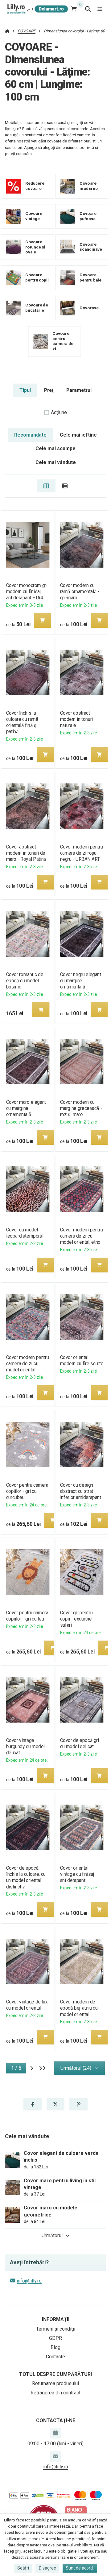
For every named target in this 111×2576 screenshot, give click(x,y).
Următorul (52, 2235)
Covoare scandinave (91, 247)
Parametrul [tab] (79, 390)
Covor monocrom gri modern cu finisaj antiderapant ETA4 (27, 592)
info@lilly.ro (29, 2281)
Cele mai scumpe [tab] (55, 448)
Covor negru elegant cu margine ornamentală (81, 981)
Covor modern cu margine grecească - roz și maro (81, 1108)
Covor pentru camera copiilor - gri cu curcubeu (27, 1491)
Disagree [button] (47, 2568)
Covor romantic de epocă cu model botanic (25, 981)
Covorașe (89, 308)
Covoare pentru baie (90, 277)
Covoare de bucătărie (37, 308)
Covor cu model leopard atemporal (25, 1233)
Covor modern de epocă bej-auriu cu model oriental (79, 2008)
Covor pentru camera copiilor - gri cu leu (27, 1616)
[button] (42, 620)
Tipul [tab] (25, 390)
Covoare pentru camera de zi (63, 341)
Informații (56, 2319)
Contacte (55, 2357)
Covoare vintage (34, 216)
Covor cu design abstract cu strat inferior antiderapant (81, 1491)
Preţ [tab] (49, 390)
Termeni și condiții (56, 2329)
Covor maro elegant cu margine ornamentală (26, 1108)
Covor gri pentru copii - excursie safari (76, 1619)
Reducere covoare (35, 186)
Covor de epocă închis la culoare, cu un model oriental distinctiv (26, 1877)
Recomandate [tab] (30, 435)
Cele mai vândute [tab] (56, 462)
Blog (55, 2347)
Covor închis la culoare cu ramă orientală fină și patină (22, 722)
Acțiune (59, 412)
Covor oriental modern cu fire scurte (82, 1360)
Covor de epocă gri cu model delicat (80, 1743)
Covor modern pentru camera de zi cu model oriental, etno (82, 1236)
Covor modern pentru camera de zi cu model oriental (27, 1364)
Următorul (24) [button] (76, 2068)
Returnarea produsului (55, 2383)
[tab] (46, 486)
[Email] (55, 2456)
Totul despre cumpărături (55, 2374)
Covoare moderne (88, 186)
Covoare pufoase (88, 216)
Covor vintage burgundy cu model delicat (25, 1746)
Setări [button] (23, 2568)
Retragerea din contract (55, 2393)
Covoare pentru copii (37, 277)
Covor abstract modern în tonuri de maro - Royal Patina (26, 853)
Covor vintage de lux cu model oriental (27, 2005)
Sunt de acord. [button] (80, 2568)
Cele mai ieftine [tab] (78, 435)
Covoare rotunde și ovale (35, 247)
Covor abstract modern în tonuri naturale (76, 719)
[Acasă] (37, 9)
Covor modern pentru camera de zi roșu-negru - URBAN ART (82, 853)
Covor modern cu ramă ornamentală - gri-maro (80, 592)
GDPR (55, 2338)
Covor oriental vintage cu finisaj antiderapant (77, 1874)
